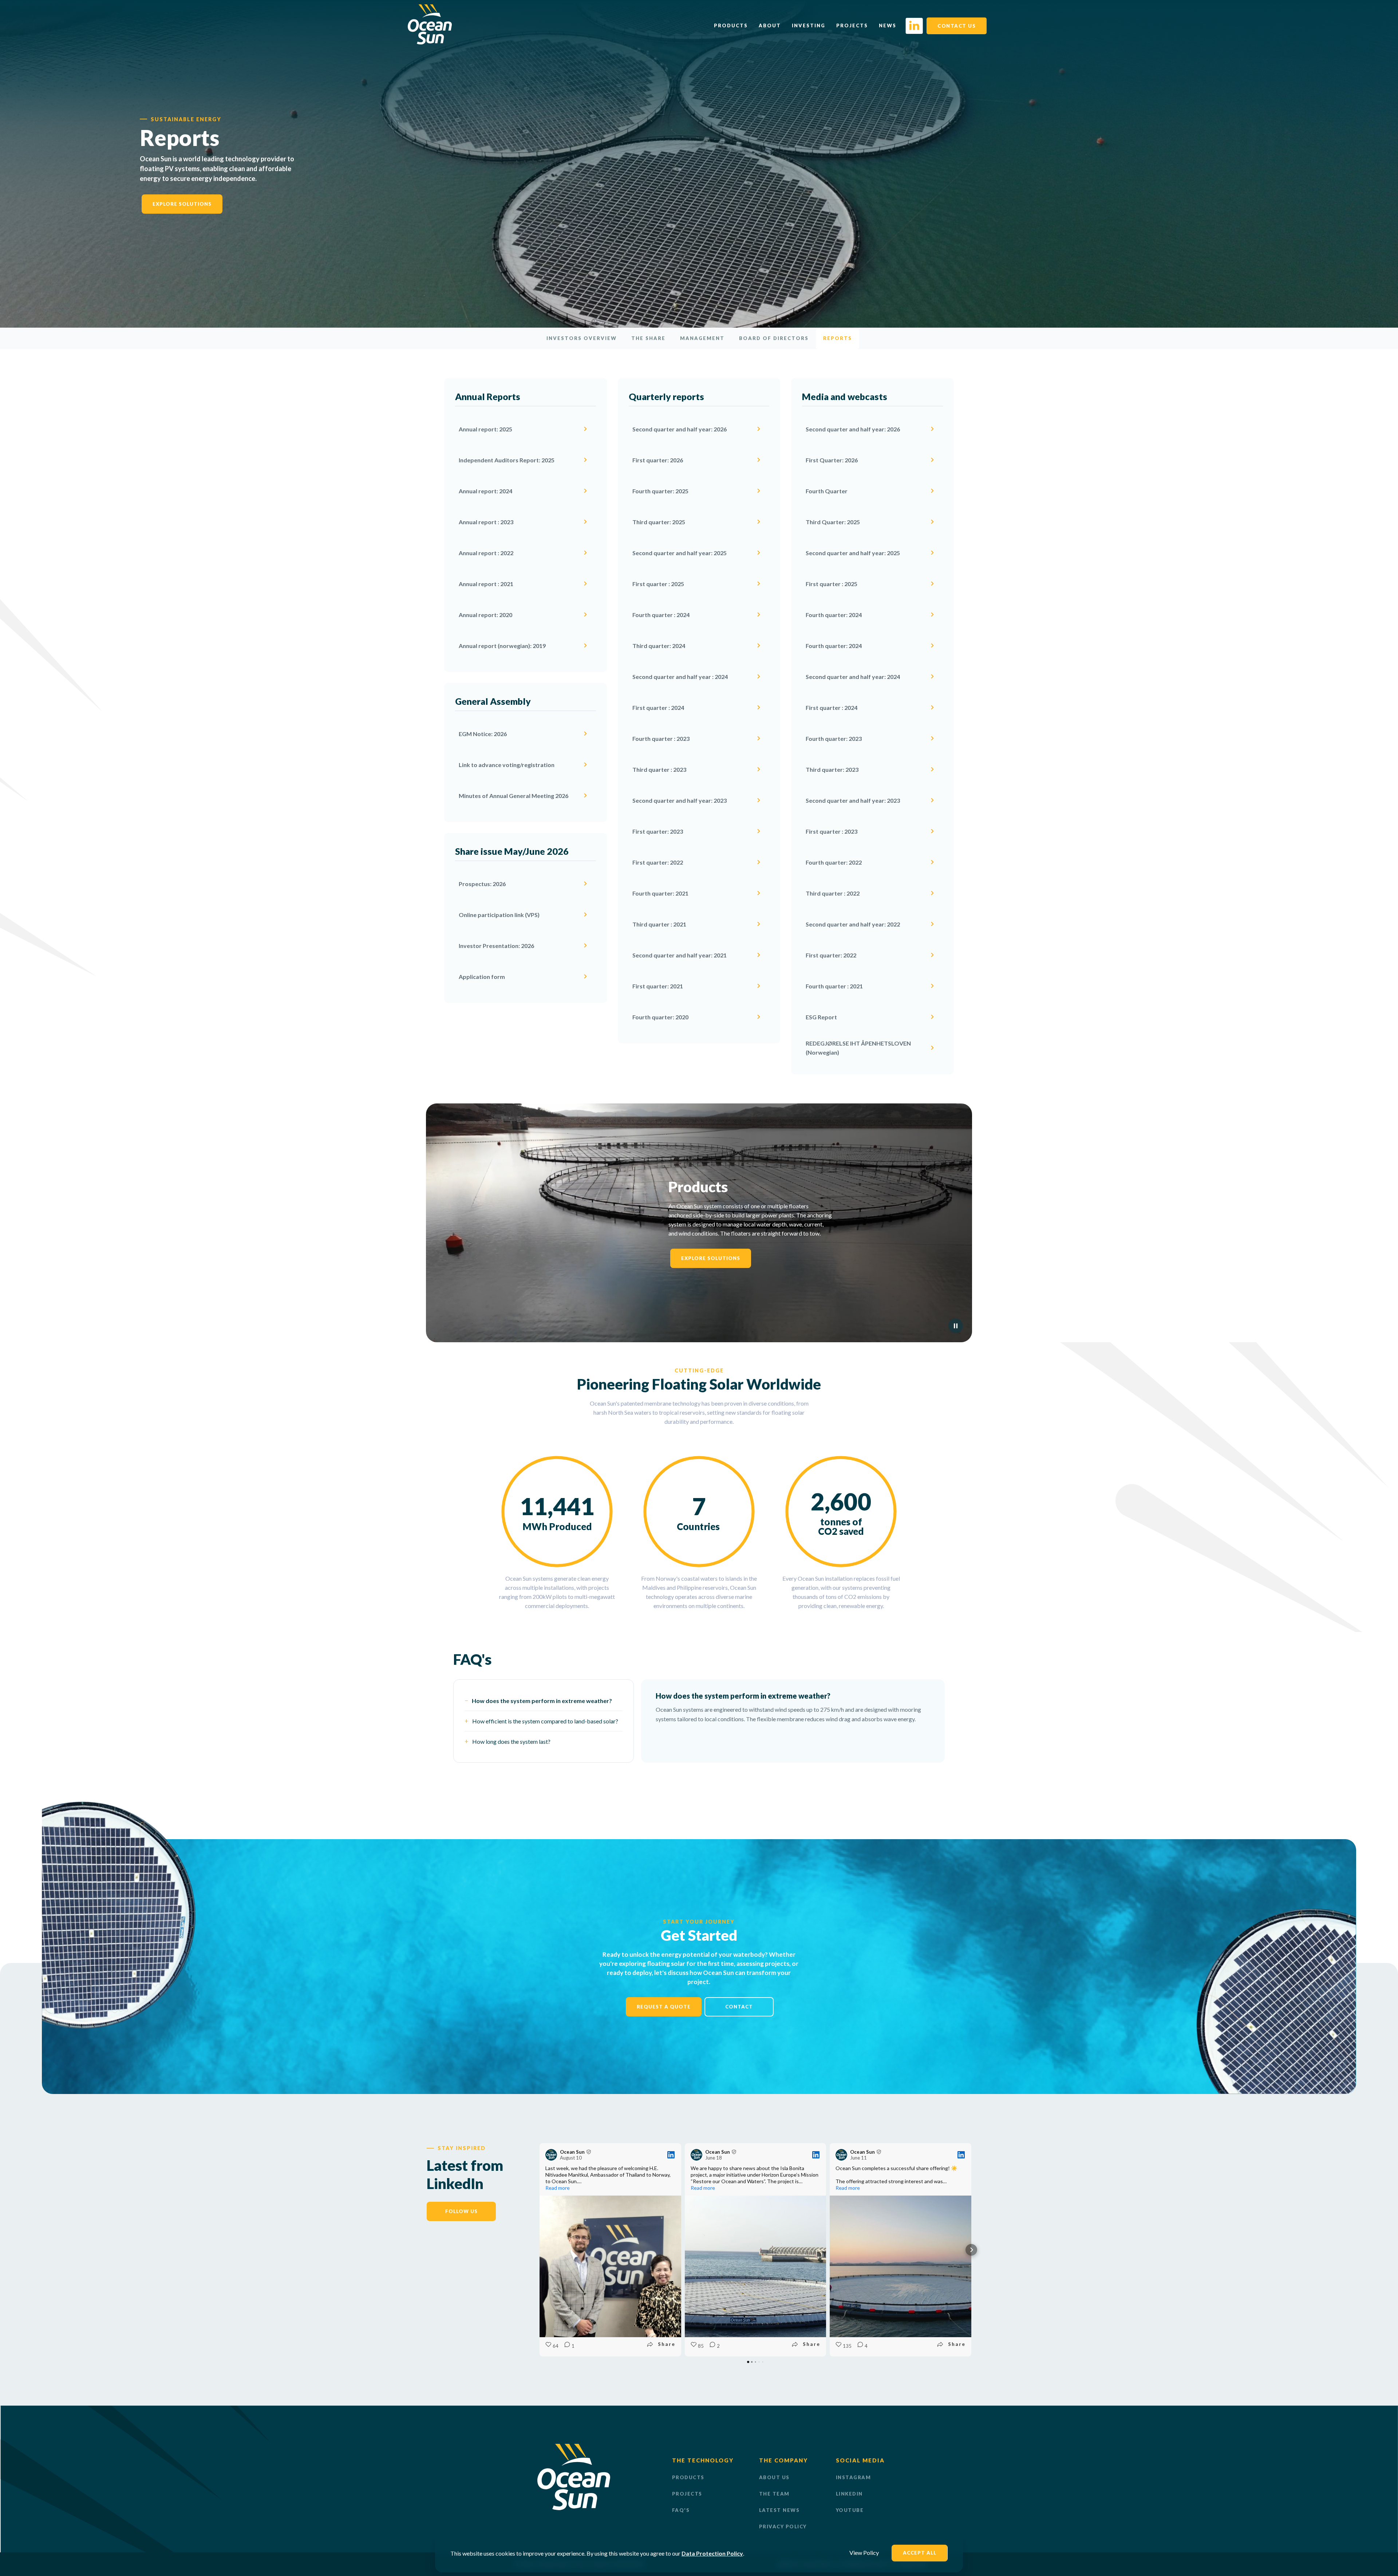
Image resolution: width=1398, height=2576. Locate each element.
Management (702, 338)
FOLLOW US (461, 2211)
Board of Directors (774, 338)
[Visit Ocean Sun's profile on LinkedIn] (551, 2155)
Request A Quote (664, 2007)
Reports (838, 338)
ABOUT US (774, 2477)
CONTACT (739, 2007)
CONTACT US (957, 26)
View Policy (864, 2553)
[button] (540, 2250)
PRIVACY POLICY (783, 2526)
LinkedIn (849, 2494)
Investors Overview (582, 338)
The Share (648, 338)
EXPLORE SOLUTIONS (182, 204)
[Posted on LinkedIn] (671, 2155)
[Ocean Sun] (430, 42)
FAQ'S (681, 2510)
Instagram (854, 2477)
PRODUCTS (688, 2477)
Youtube (850, 2510)
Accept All (920, 2553)
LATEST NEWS (779, 2510)
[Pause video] (956, 1326)
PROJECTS (687, 2494)
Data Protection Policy (712, 2553)
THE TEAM (774, 2494)
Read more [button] (558, 2188)
